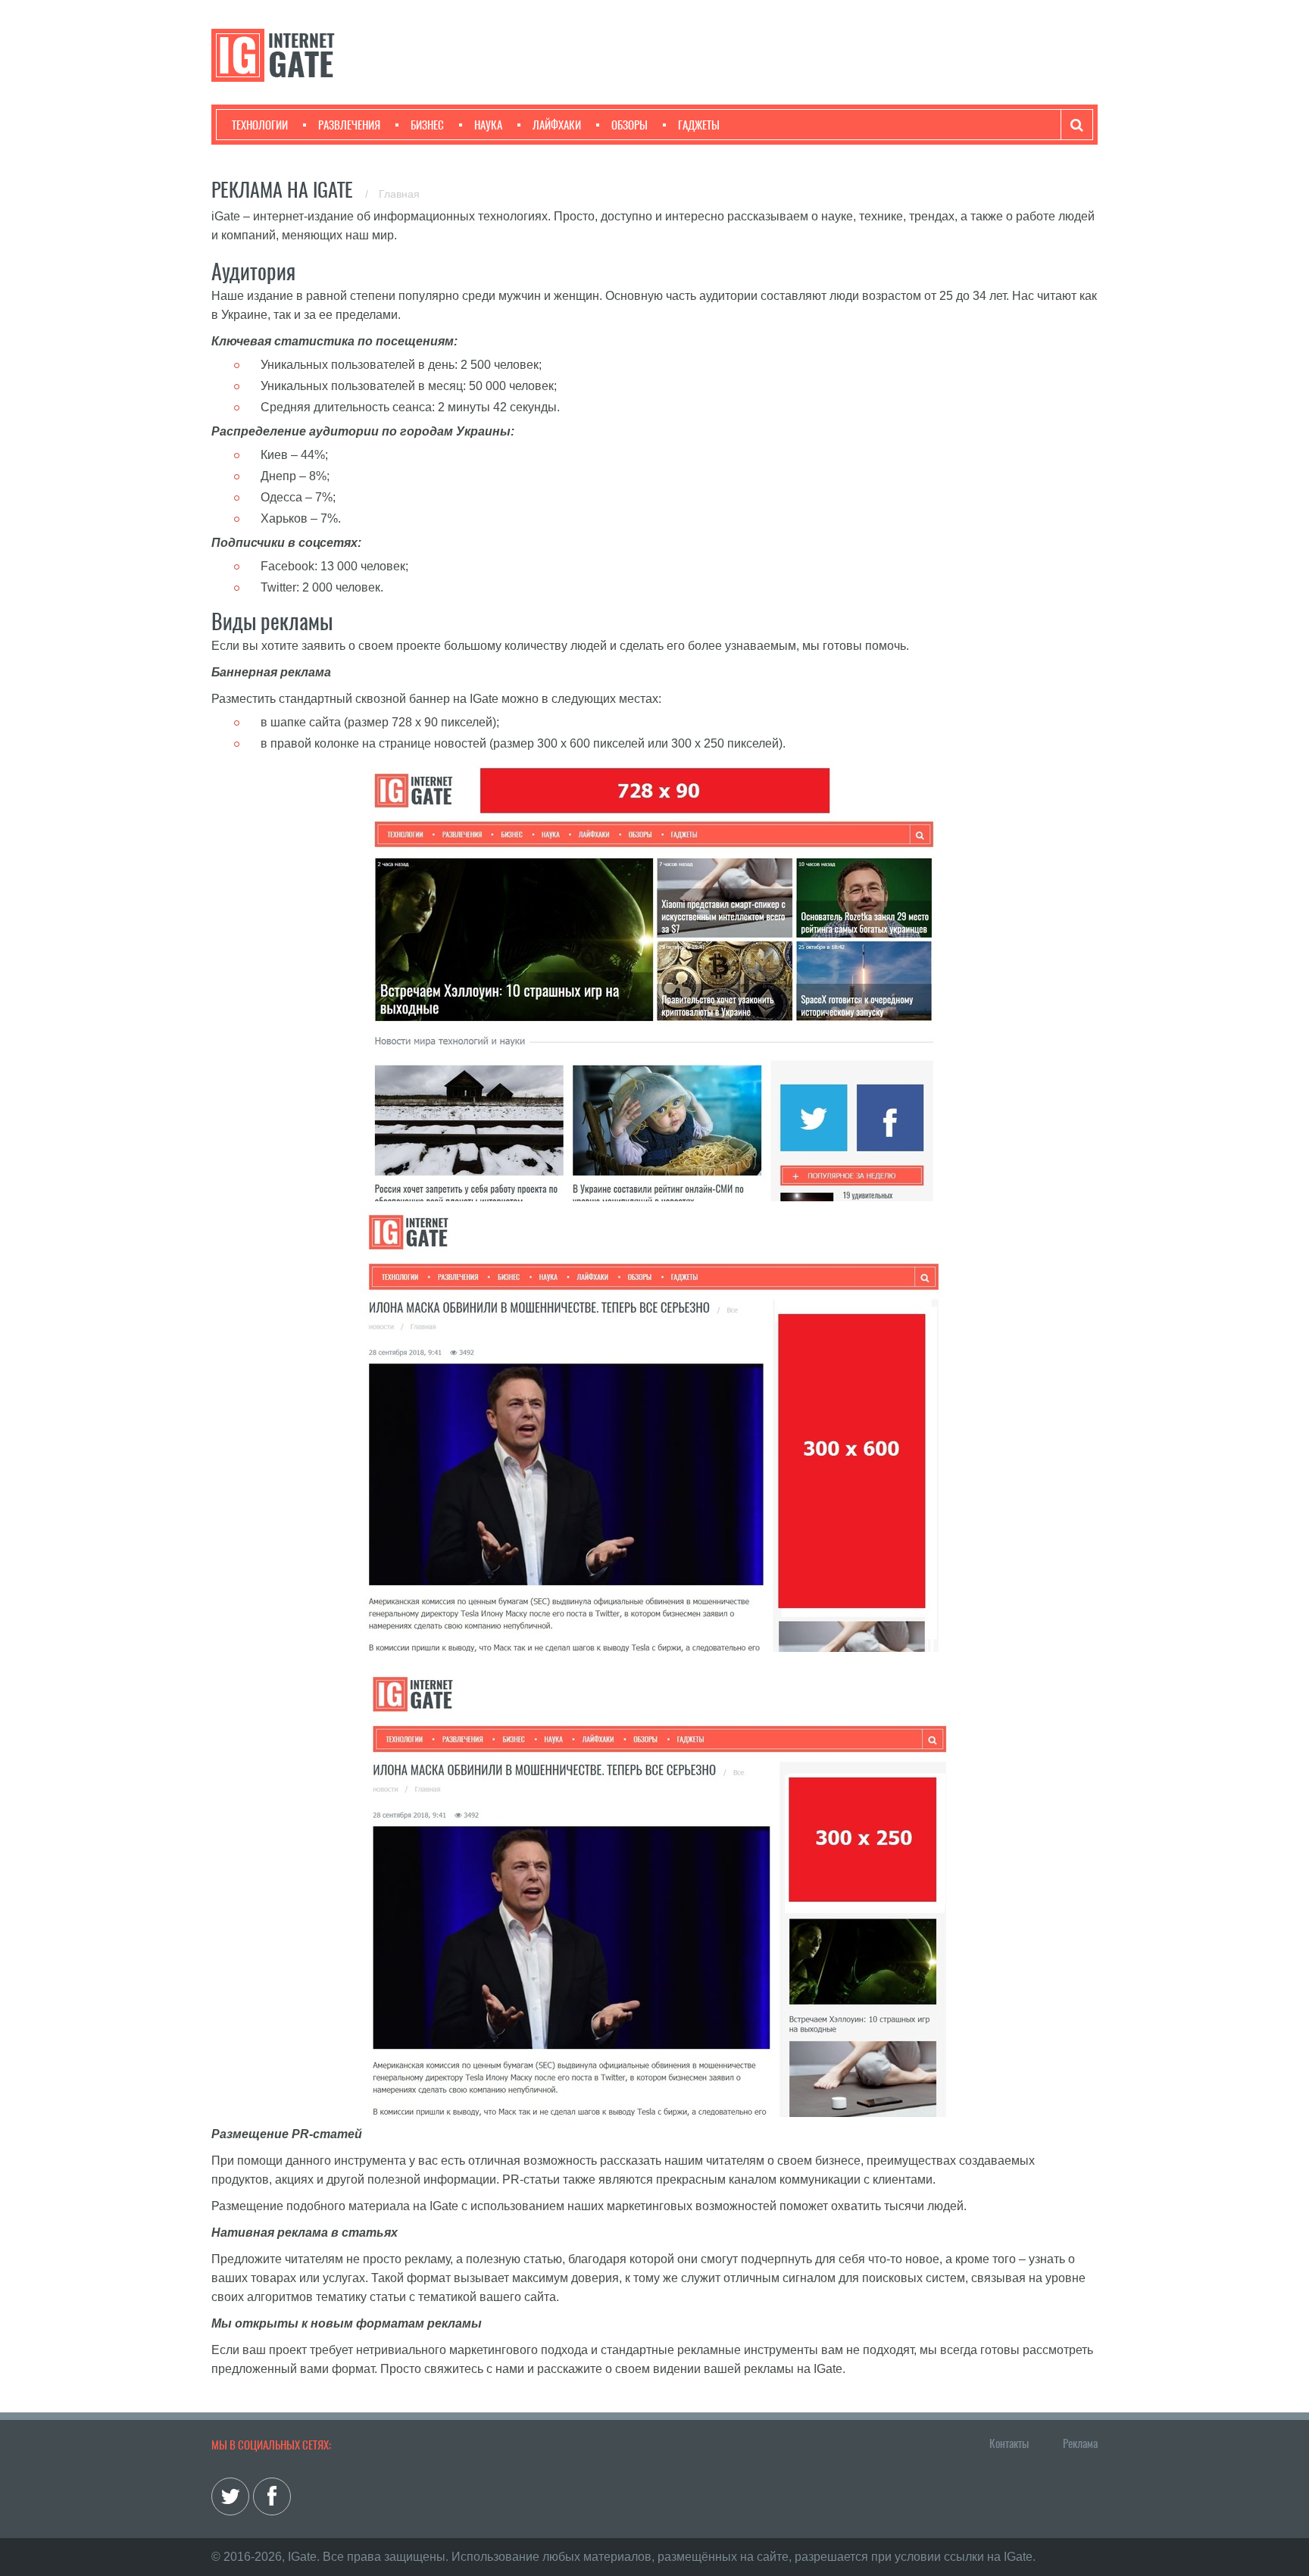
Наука (488, 125)
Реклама (1080, 2443)
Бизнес (427, 125)
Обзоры (630, 125)
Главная (399, 194)
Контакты (1009, 2443)
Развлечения (349, 125)
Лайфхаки (557, 125)
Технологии (260, 125)
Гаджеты (699, 125)
